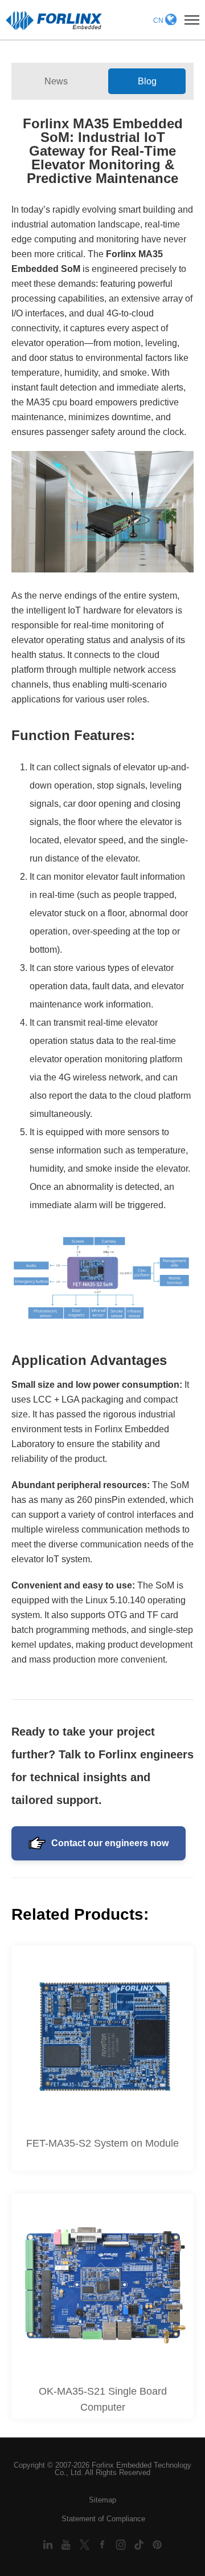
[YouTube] (67, 2544)
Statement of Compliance (103, 2519)
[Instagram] (122, 2544)
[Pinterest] (157, 2544)
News (56, 81)
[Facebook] (104, 2544)
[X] (85, 2544)
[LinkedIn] (49, 2544)
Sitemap (102, 2500)
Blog (147, 81)
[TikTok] (140, 2544)
